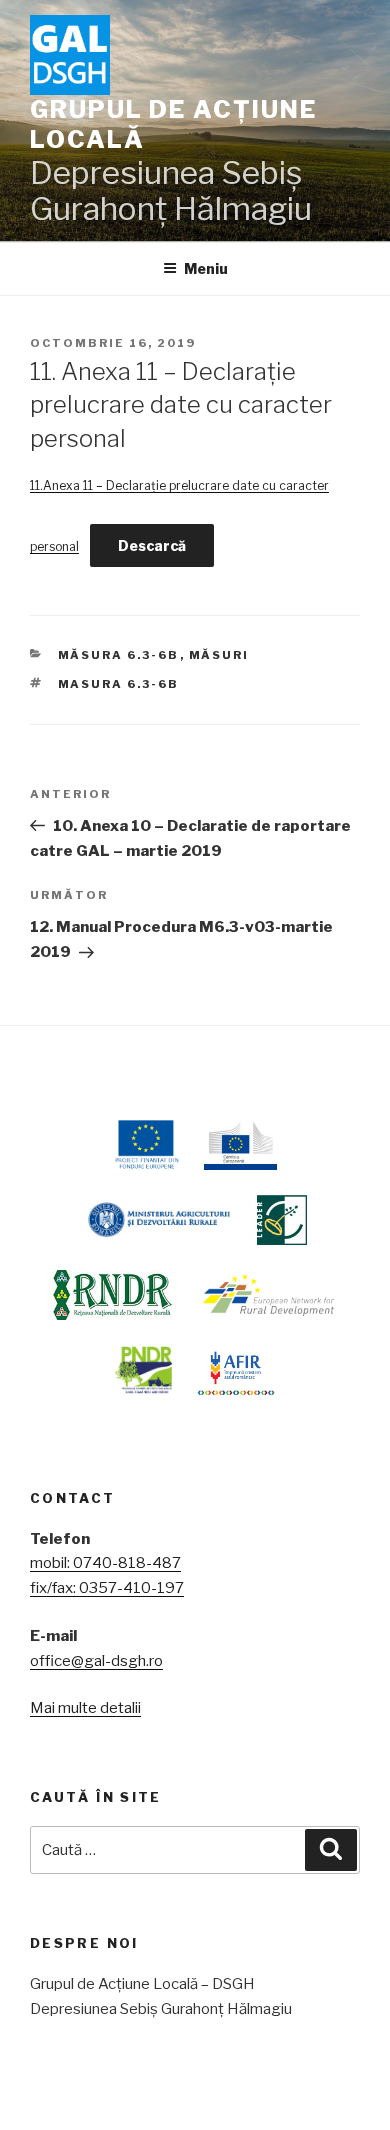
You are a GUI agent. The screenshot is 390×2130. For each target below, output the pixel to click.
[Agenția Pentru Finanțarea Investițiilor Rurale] (235, 1370)
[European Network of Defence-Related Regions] (269, 1295)
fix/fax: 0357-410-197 (107, 1588)
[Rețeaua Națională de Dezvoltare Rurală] (112, 1295)
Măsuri (219, 655)
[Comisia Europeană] (240, 1145)
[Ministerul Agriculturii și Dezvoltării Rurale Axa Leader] (282, 1220)
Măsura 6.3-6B (119, 655)
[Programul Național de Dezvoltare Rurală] (143, 1370)
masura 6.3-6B (119, 684)
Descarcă (152, 545)
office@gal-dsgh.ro (96, 1661)
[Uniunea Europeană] (145, 1145)
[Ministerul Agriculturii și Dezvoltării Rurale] (157, 1220)
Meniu (206, 268)
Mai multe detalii (85, 1708)
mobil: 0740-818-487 (105, 1563)
